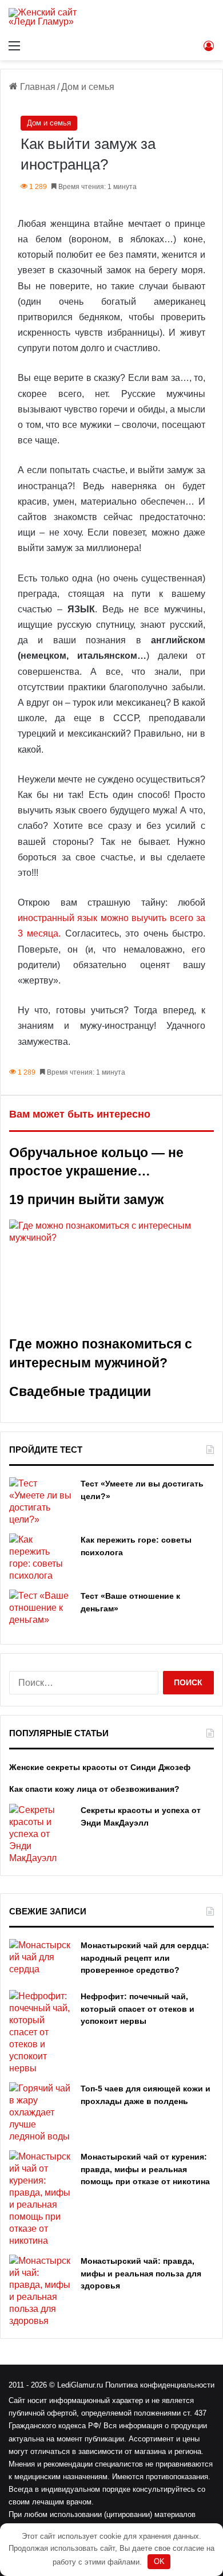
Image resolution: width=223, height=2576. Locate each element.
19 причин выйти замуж (86, 1199)
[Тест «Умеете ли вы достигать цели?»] (41, 1501)
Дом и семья (88, 87)
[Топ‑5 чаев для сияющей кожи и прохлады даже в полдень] (41, 2112)
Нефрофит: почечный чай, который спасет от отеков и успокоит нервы (138, 2009)
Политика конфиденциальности (160, 2385)
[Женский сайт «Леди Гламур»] (54, 17)
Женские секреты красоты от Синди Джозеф (100, 1767)
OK (159, 2561)
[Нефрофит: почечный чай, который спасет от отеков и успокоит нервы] (41, 2032)
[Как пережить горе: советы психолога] (41, 1558)
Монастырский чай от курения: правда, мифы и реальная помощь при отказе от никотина (145, 2169)
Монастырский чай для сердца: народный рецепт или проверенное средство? (145, 1958)
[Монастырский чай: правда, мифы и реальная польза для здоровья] (41, 2291)
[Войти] (209, 46)
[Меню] (14, 46)
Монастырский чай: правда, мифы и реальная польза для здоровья (141, 2273)
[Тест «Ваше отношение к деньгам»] (41, 1611)
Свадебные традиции (80, 1391)
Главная (37, 87)
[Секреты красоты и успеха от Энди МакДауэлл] (41, 1834)
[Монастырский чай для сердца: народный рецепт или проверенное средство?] (41, 1960)
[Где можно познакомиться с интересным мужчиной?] (111, 1277)
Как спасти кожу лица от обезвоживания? (94, 1789)
